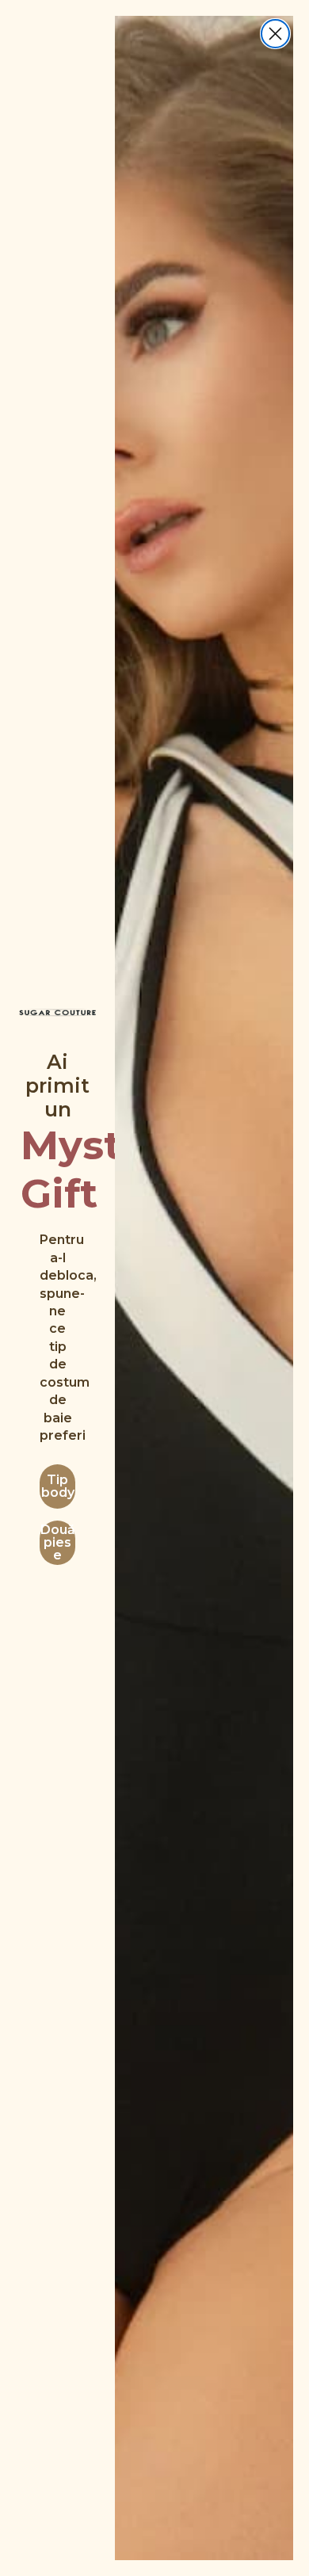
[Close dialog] (275, 34)
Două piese (58, 1542)
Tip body (58, 1486)
